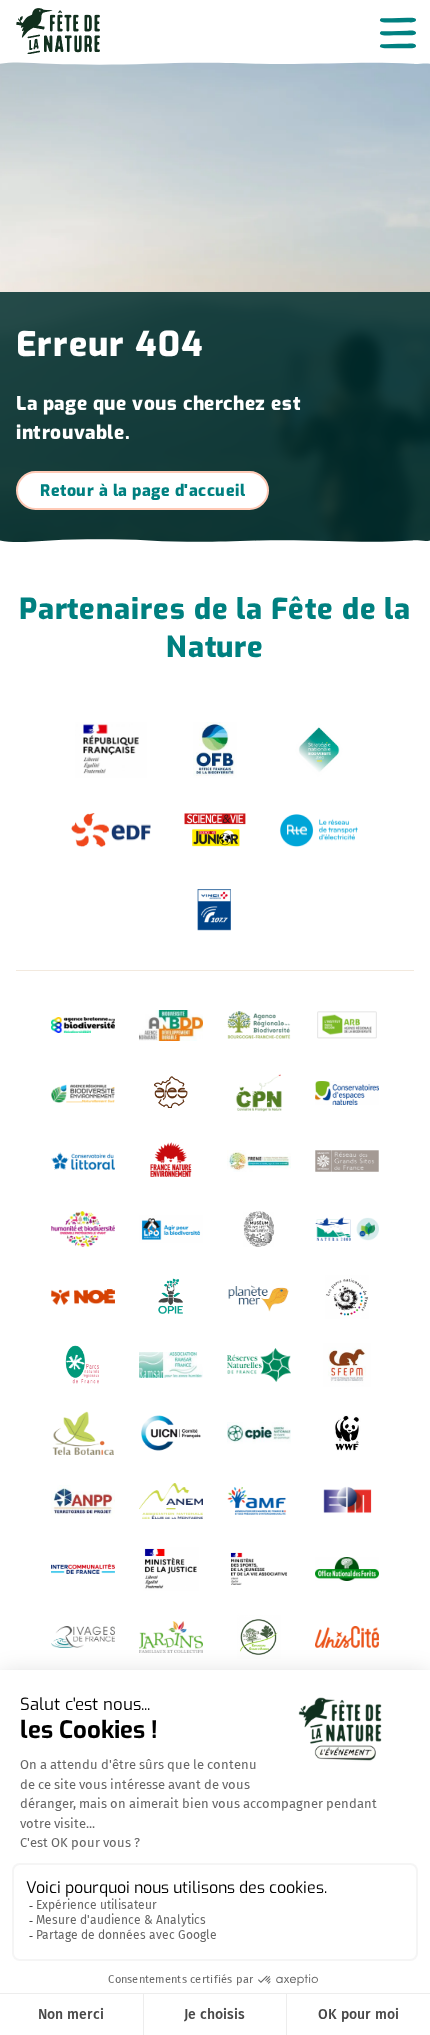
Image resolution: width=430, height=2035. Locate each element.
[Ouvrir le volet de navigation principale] (398, 32)
